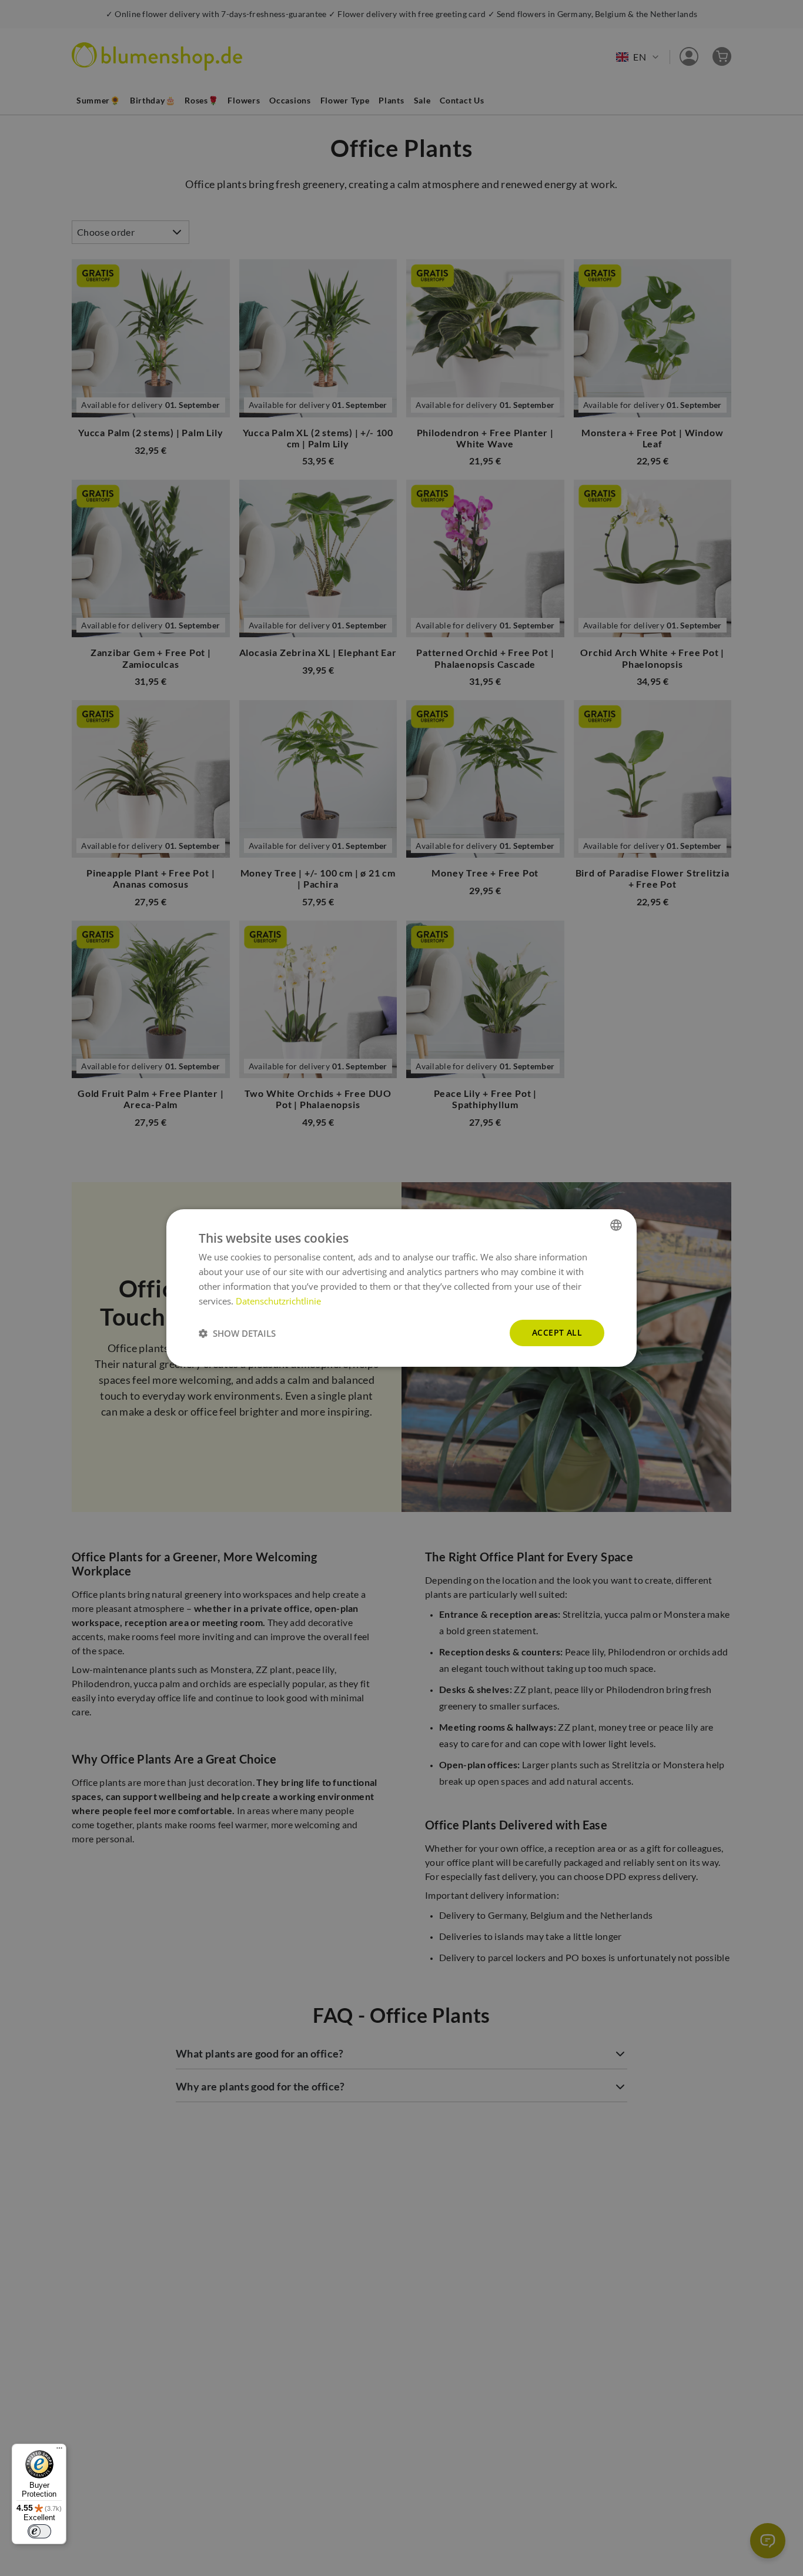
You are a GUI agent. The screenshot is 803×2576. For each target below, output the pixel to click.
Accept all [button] (557, 1332)
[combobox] (616, 1225)
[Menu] (59, 2451)
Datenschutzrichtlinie (278, 1301)
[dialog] (401, 1288)
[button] (237, 1333)
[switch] (39, 2531)
